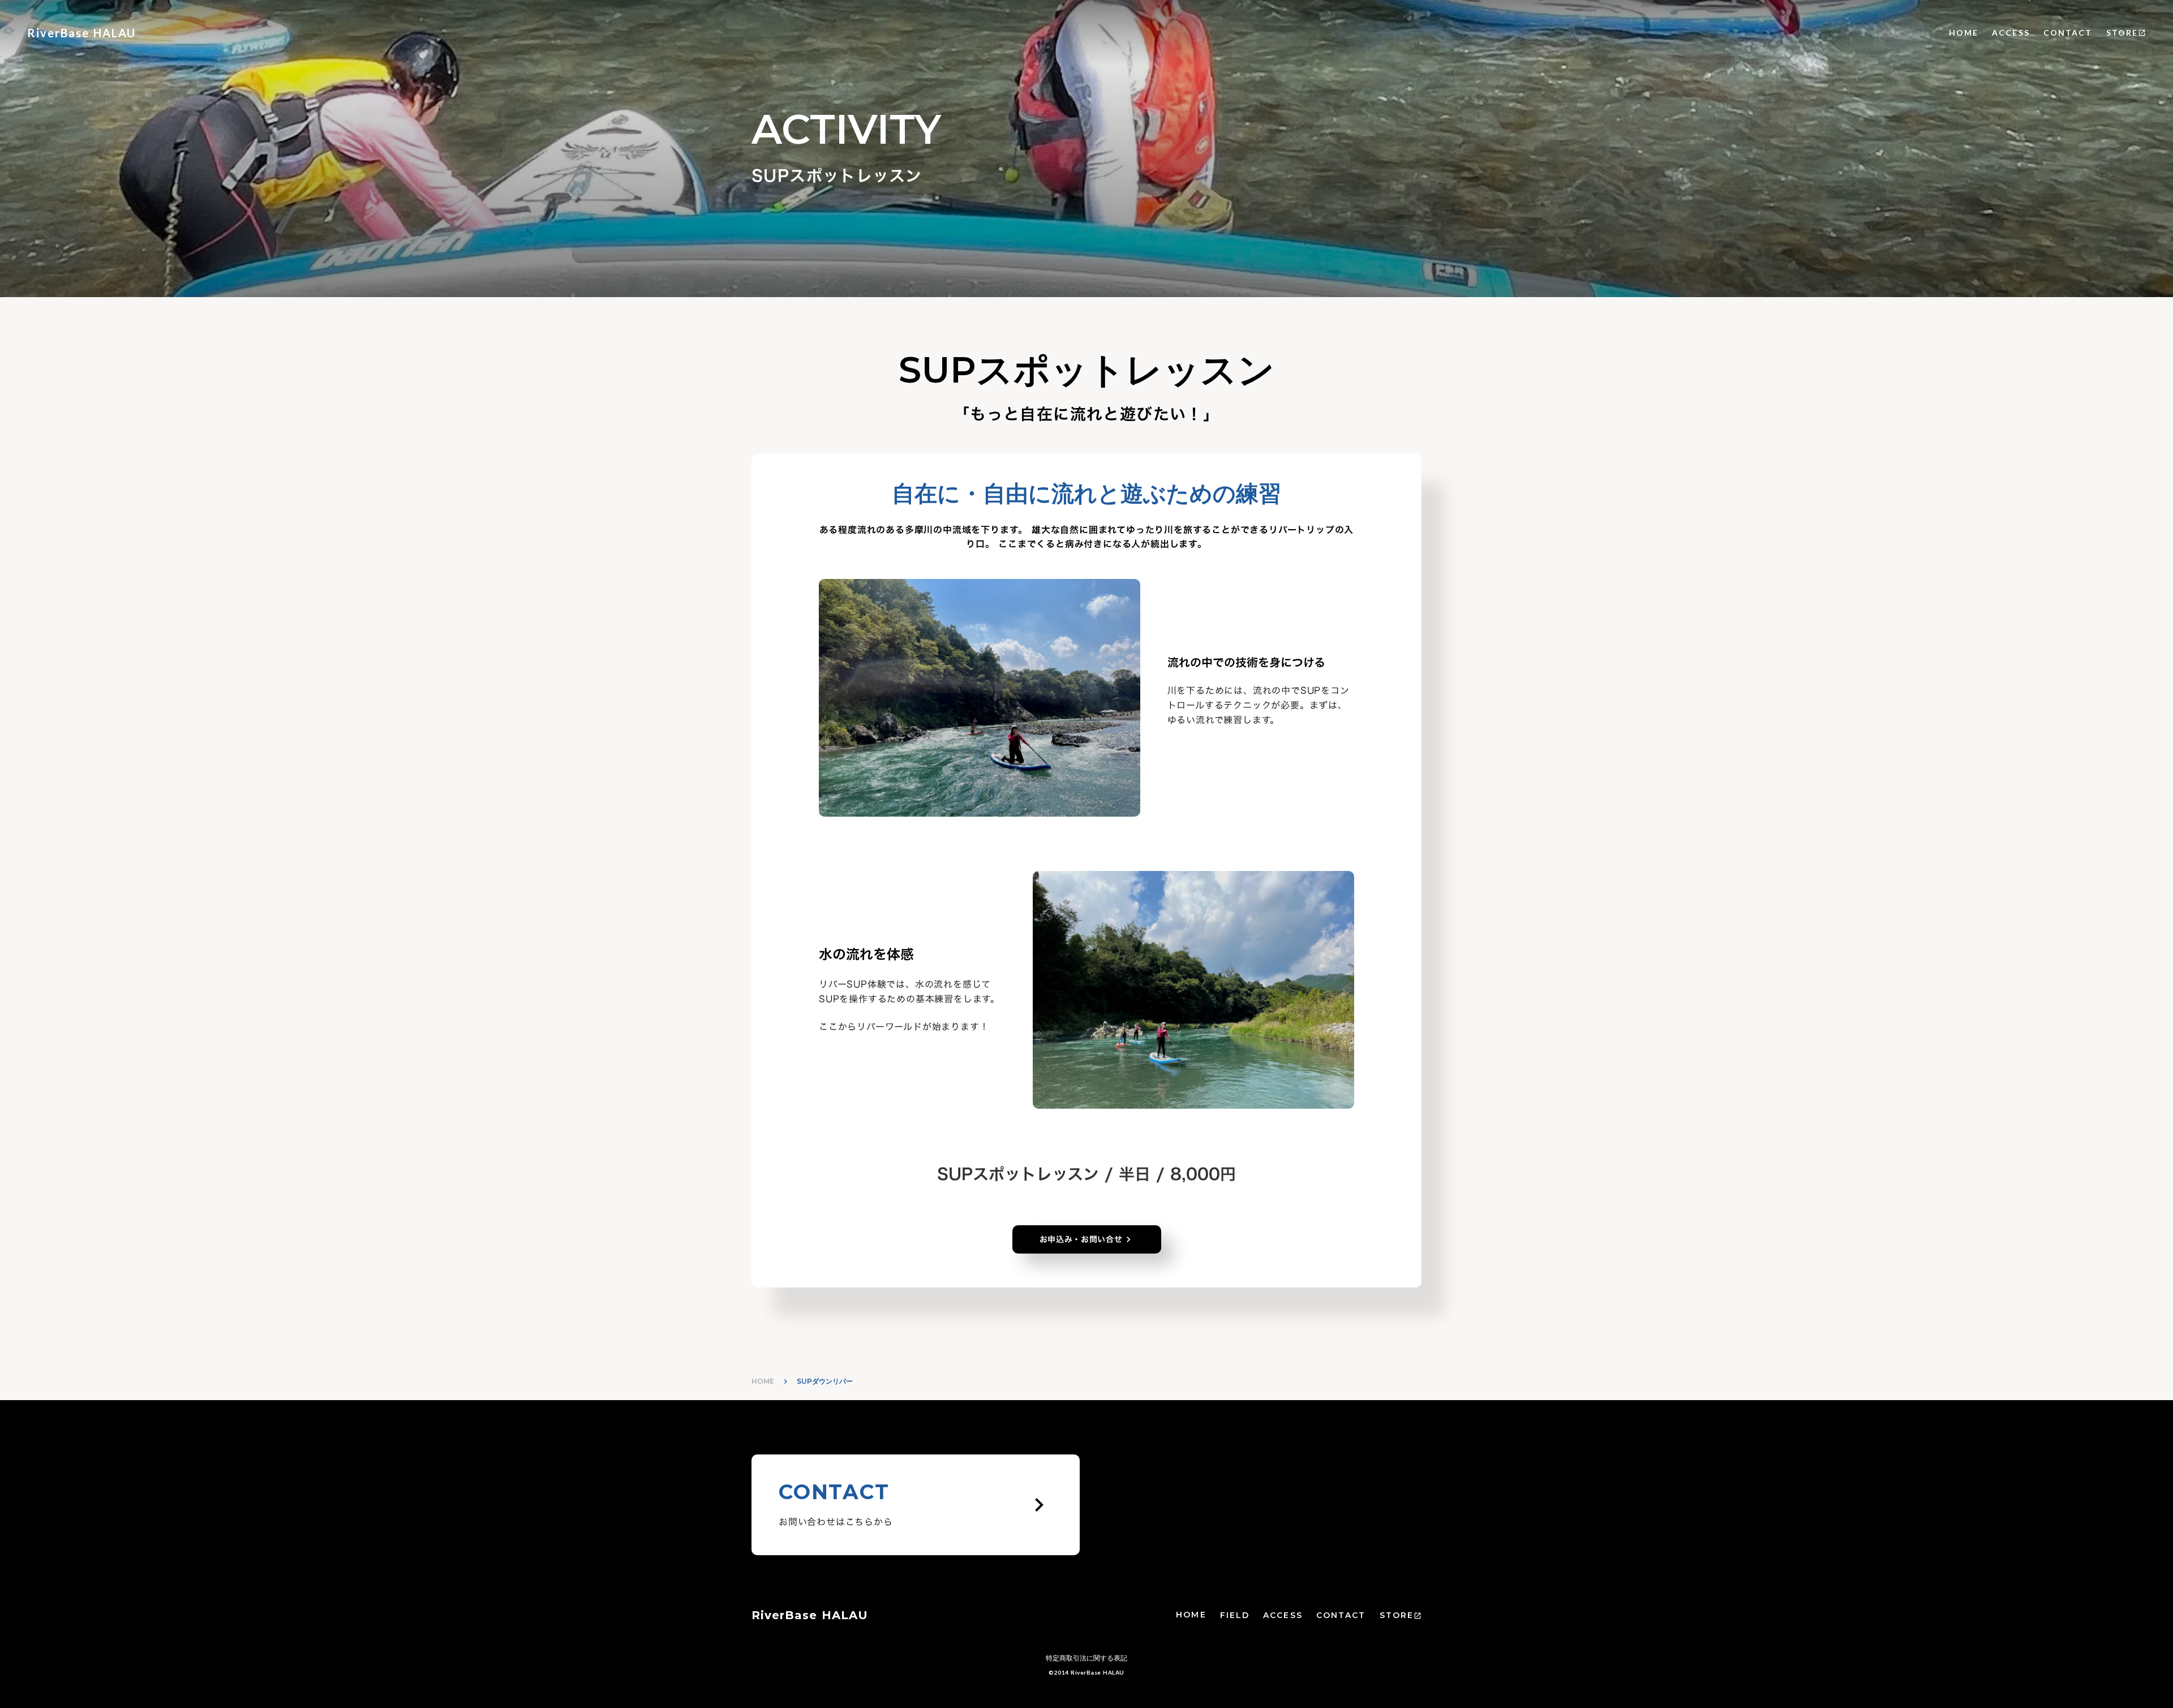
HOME (1964, 33)
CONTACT (2068, 33)
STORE (2122, 33)
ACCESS (2011, 33)
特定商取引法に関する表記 (1086, 1658)
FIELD (1235, 1615)
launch (2142, 33)
